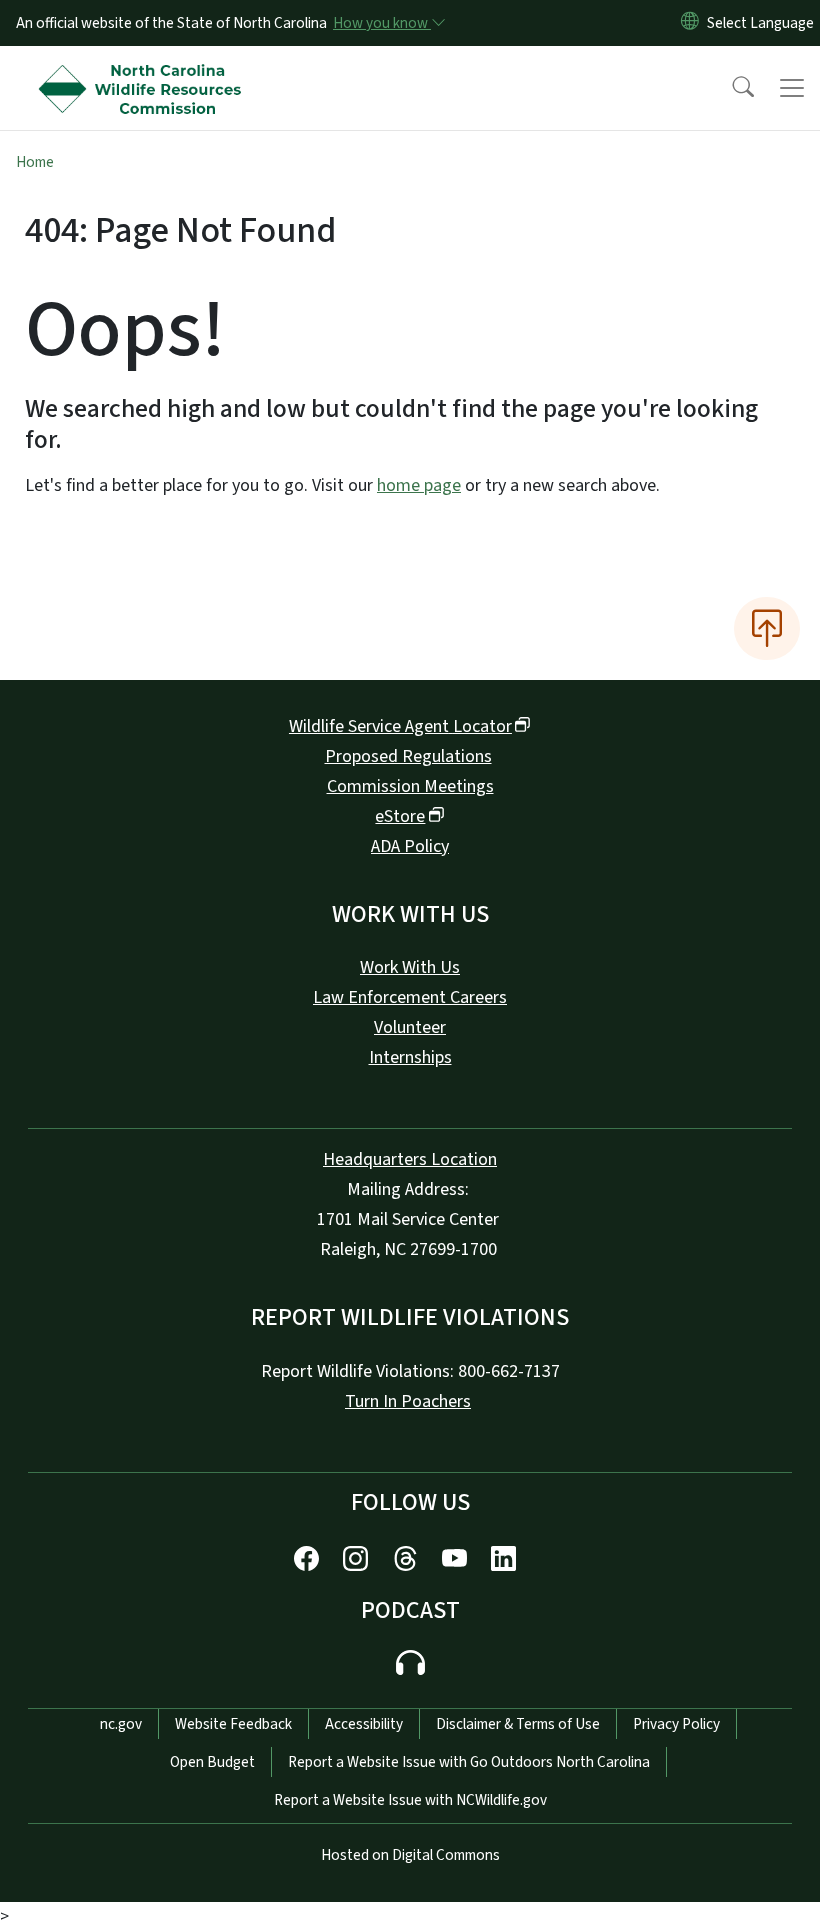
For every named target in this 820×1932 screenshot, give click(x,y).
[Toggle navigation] (792, 88)
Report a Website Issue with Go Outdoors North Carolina (469, 1762)
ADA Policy (410, 846)
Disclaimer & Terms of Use (518, 1724)
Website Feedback (233, 1724)
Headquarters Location (410, 1159)
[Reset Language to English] (690, 23)
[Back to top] (767, 628)
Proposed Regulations (408, 756)
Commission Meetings (410, 786)
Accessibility (364, 1724)
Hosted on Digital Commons (410, 1855)
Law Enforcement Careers (410, 997)
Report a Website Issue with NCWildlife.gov (410, 1800)
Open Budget (212, 1762)
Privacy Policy (676, 1724)
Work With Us (410, 967)
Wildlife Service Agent (400, 726)
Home (35, 162)
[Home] (144, 69)
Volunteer (410, 1027)
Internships (410, 1057)
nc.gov (121, 1724)
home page (419, 485)
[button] (730, 88)
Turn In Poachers (408, 1401)
